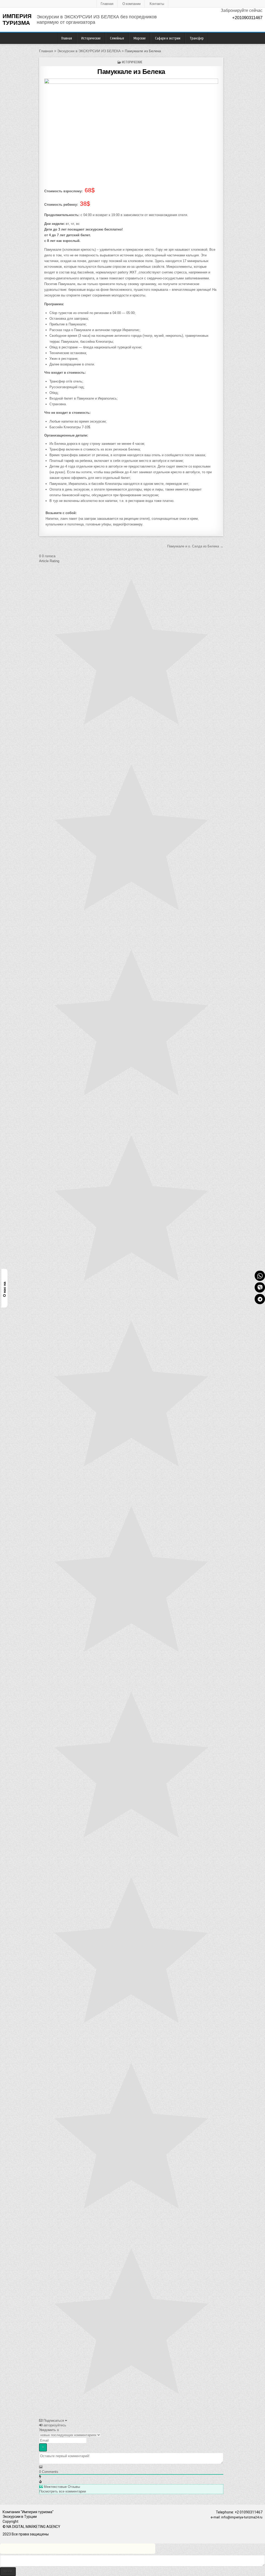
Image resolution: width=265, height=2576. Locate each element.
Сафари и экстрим (168, 38)
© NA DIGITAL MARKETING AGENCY (31, 2527)
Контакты (157, 4)
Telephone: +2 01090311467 (239, 2512)
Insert (8, 2571)
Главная (107, 4)
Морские (140, 38)
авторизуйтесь (54, 2425)
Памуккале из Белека (131, 72)
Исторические (91, 38)
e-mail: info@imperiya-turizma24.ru (237, 2517)
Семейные (117, 38)
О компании (131, 4)
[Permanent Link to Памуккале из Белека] (131, 131)
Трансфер (197, 38)
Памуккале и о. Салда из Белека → (195, 546)
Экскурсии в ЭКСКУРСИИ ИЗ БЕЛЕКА (89, 51)
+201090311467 (247, 18)
